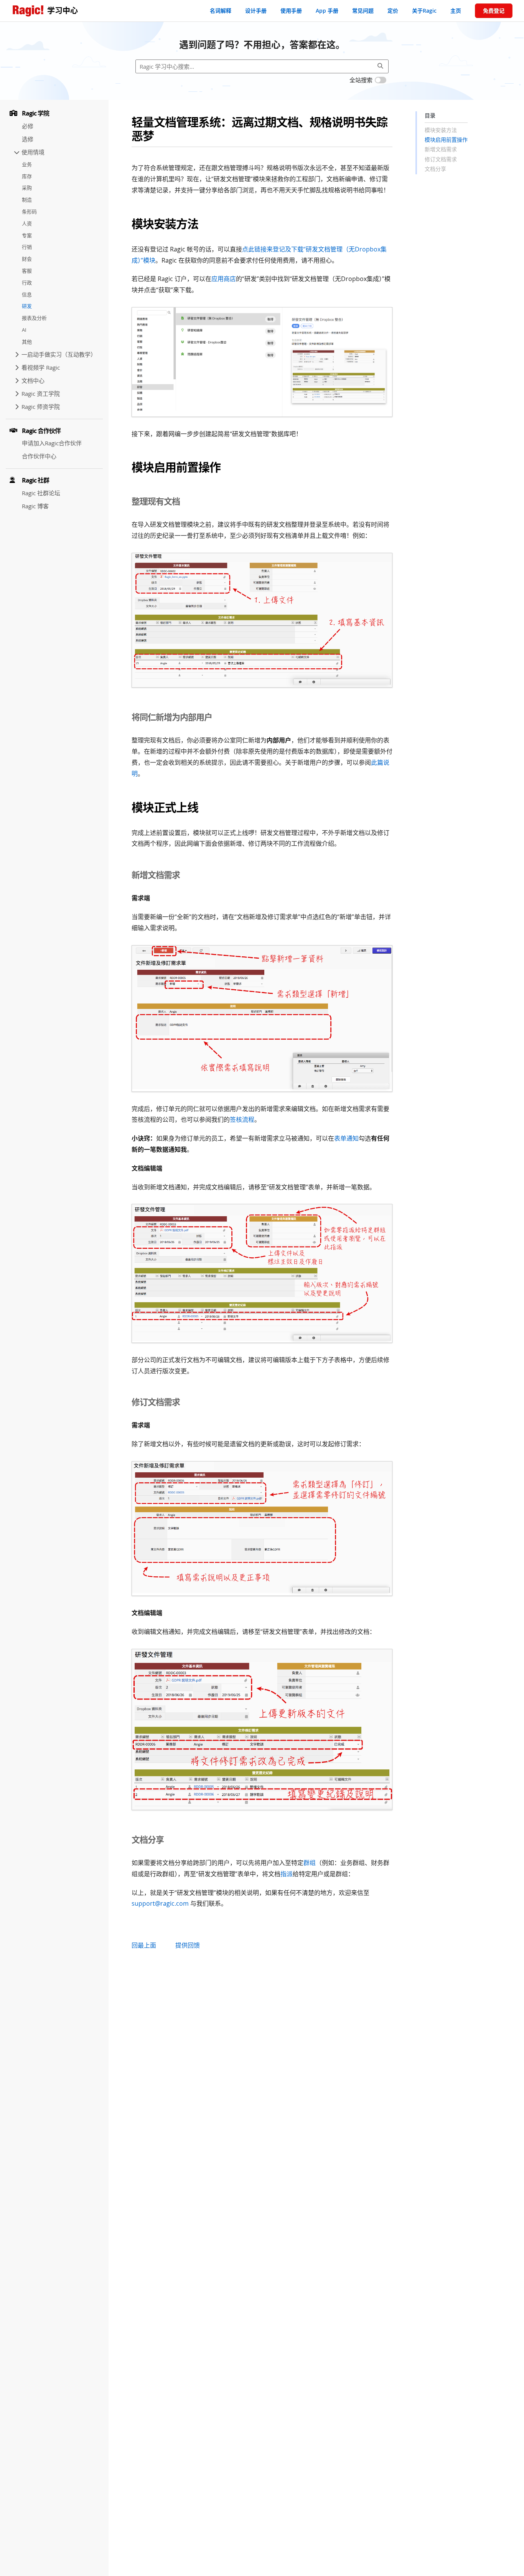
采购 (27, 188)
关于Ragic (424, 11)
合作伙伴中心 (39, 456)
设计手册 (256, 11)
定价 (393, 11)
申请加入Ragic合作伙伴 (52, 443)
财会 (27, 259)
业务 (27, 164)
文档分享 (435, 169)
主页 (456, 11)
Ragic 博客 (35, 506)
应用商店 (224, 279)
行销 (27, 247)
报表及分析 (34, 318)
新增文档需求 (441, 150)
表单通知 (346, 1138)
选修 (28, 139)
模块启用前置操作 (446, 140)
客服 (27, 271)
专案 (27, 235)
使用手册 (291, 11)
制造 (27, 200)
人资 (27, 223)
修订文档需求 (441, 159)
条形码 (29, 212)
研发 (27, 306)
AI (24, 330)
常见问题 (363, 11)
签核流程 (242, 1119)
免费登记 (494, 11)
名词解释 (221, 11)
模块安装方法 (441, 130)
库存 (27, 176)
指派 (287, 1874)
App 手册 (327, 11)
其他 (27, 342)
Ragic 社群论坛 (41, 493)
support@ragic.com (160, 1903)
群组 (310, 1863)
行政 (27, 283)
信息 (27, 294)
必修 (28, 126)
